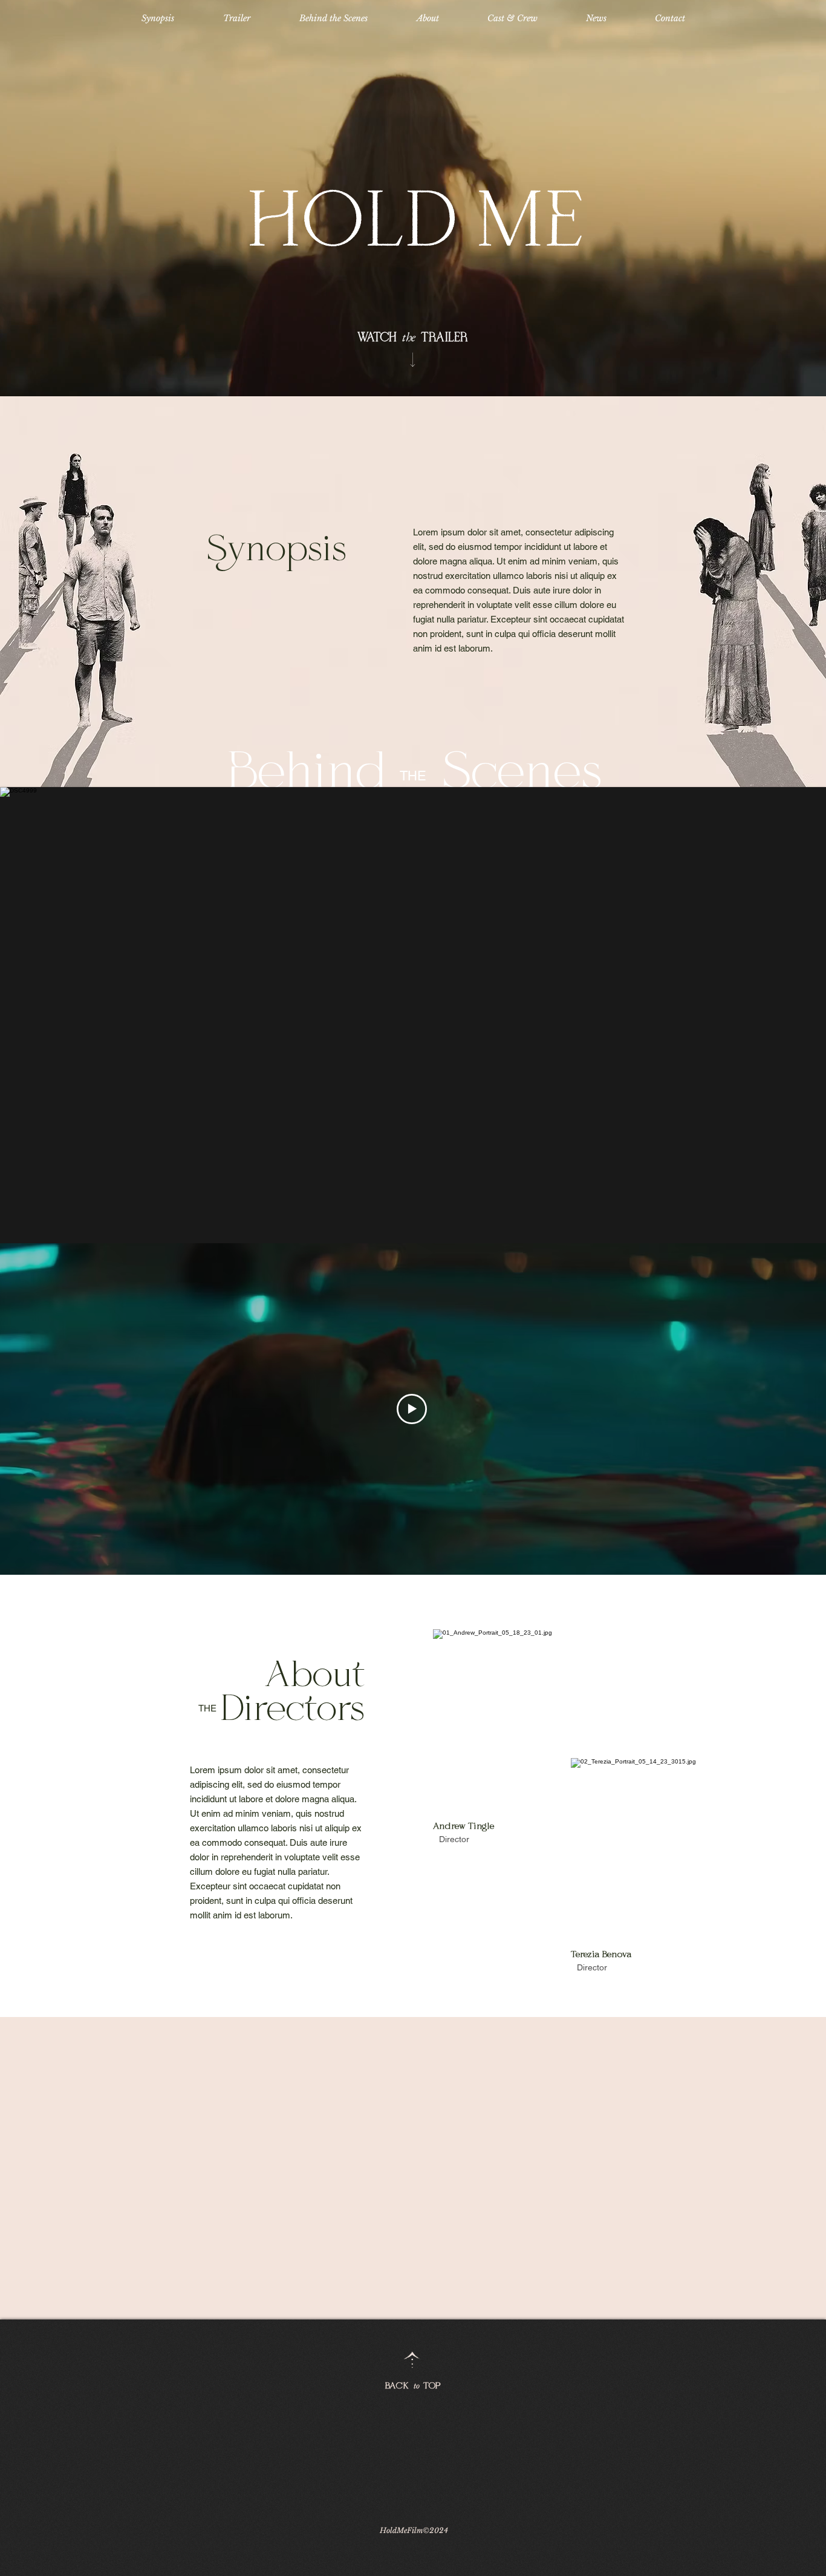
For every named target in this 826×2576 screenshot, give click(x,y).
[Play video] (412, 1409)
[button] (413, 1015)
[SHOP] (413, 359)
